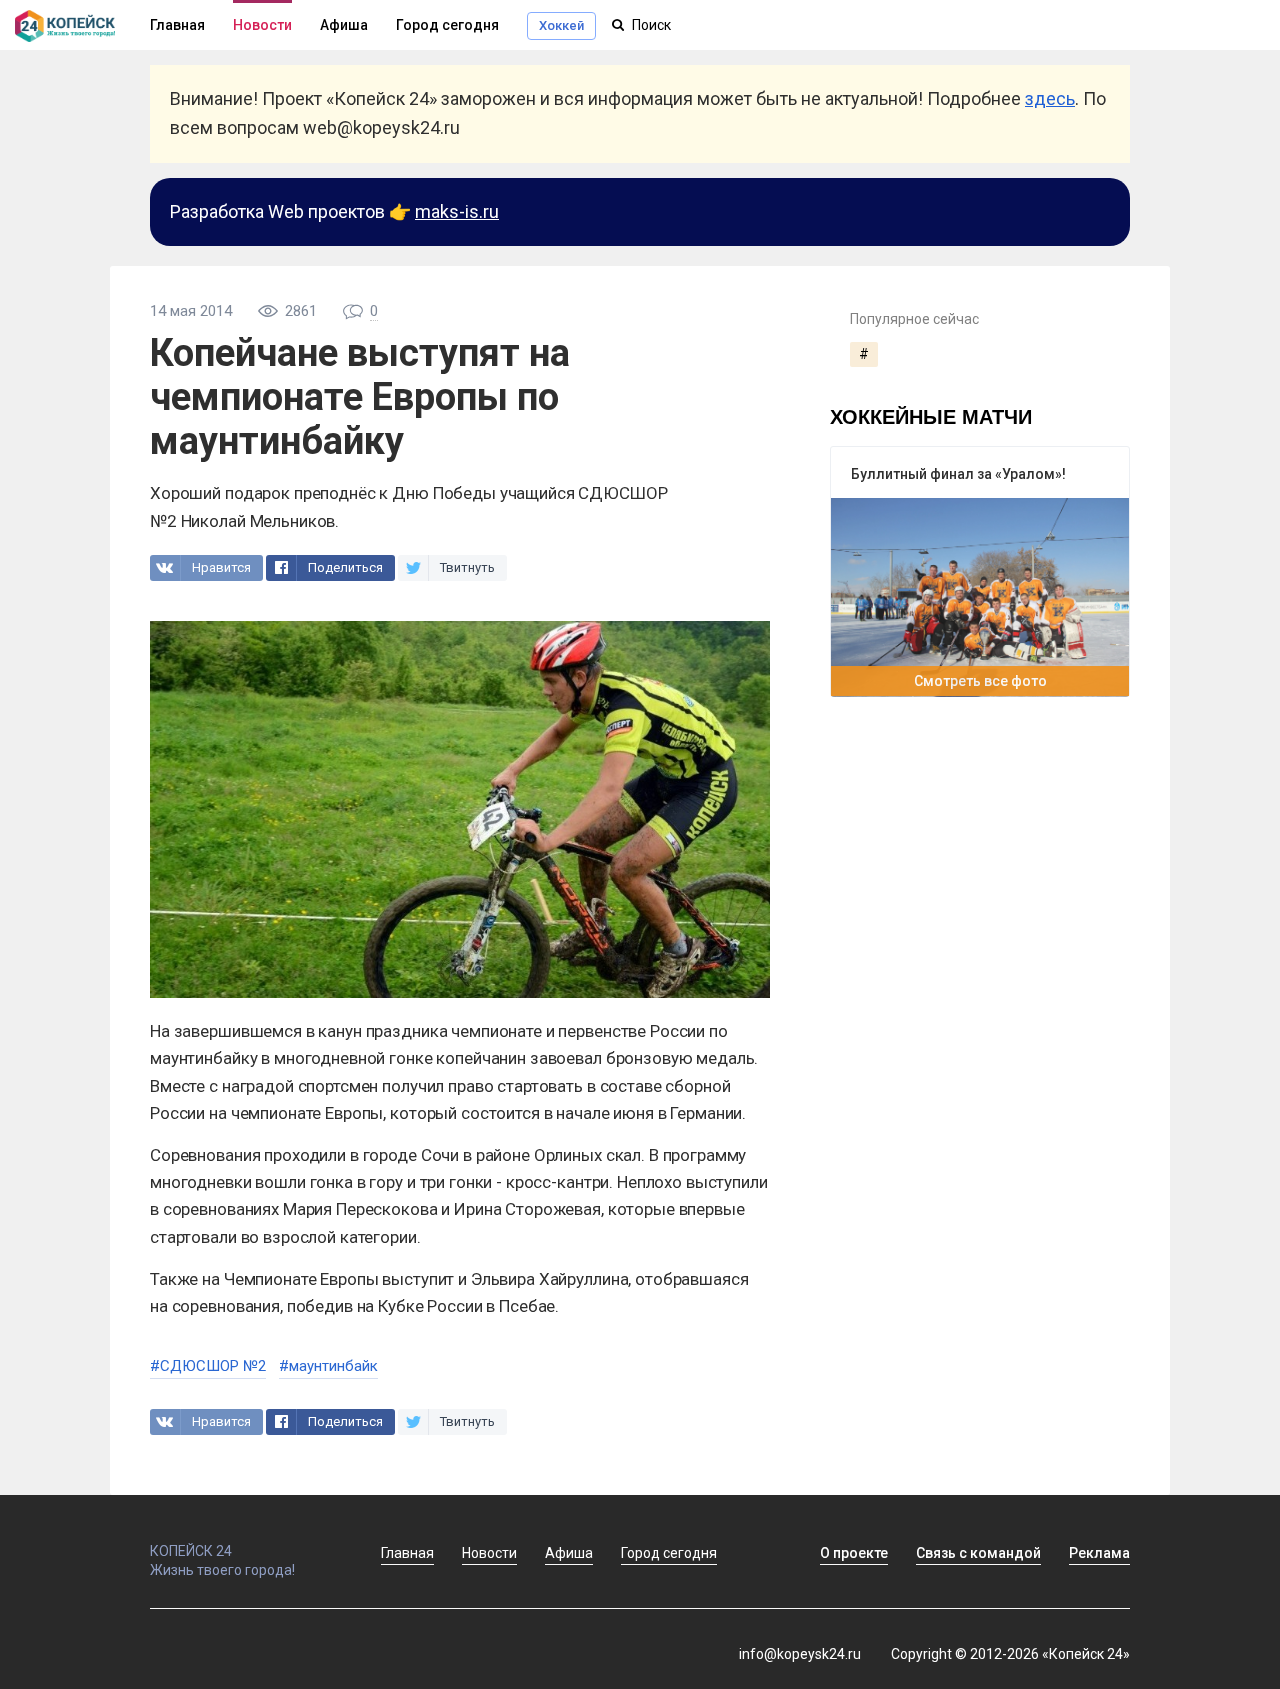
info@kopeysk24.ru (800, 1654)
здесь (1050, 98)
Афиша (344, 25)
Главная (407, 1553)
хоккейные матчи (931, 415)
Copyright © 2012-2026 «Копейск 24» (1010, 1654)
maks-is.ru (457, 211)
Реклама (1099, 1553)
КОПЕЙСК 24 (191, 1551)
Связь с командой (978, 1553)
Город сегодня (447, 25)
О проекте (854, 1553)
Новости (262, 25)
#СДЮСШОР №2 (208, 1366)
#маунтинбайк (328, 1366)
